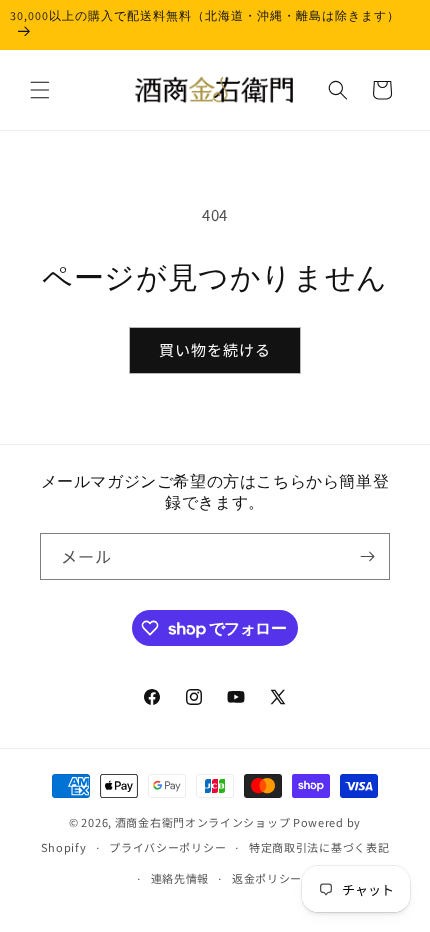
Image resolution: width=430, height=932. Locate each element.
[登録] (367, 556)
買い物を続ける (215, 349)
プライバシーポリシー (167, 847)
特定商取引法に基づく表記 (319, 847)
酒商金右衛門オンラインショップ (203, 822)
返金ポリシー (267, 878)
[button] (40, 90)
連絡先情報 (180, 878)
